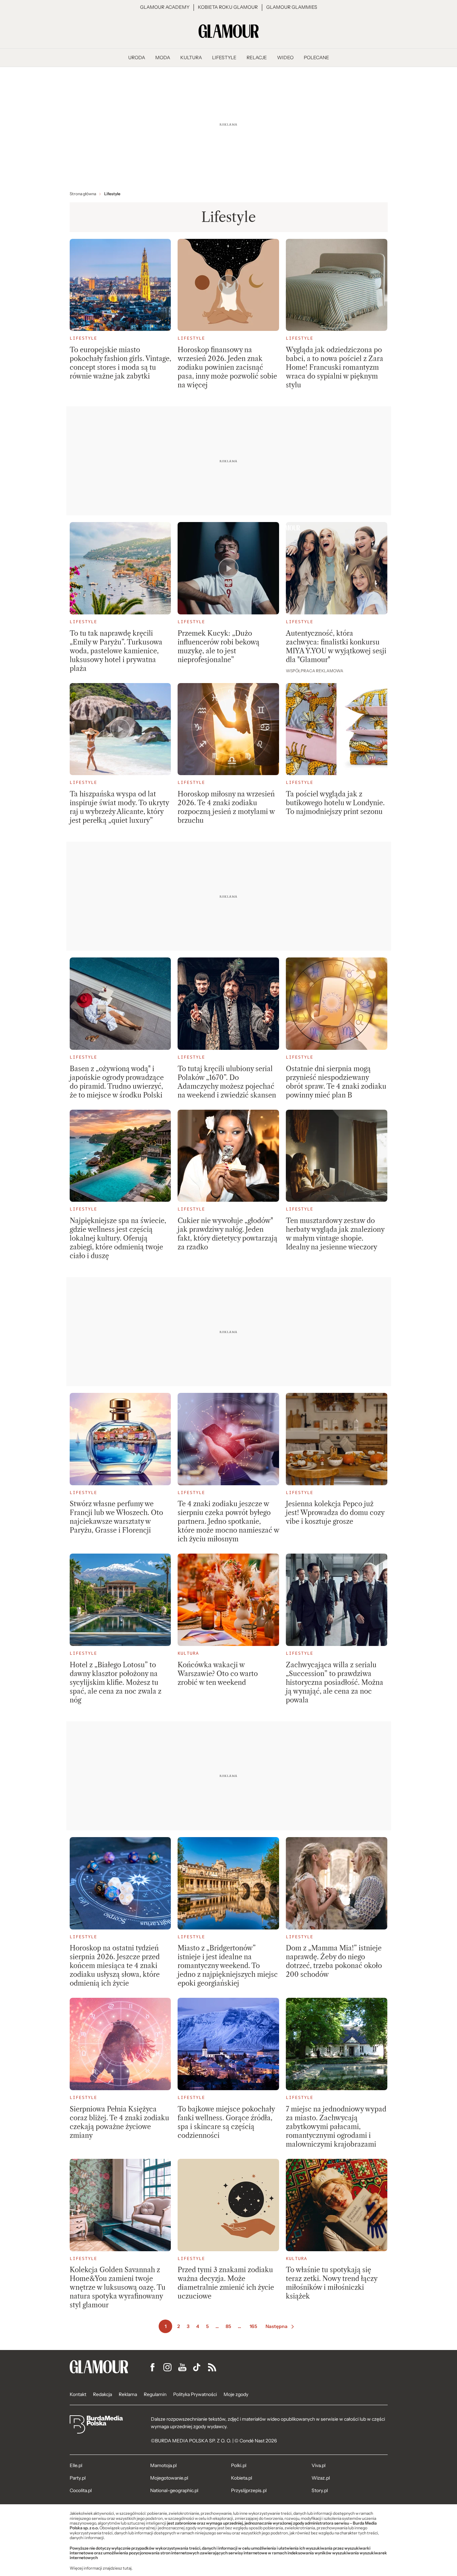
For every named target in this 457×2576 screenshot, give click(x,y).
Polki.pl (239, 2465)
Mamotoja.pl (163, 2465)
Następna (277, 2326)
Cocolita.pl (81, 2490)
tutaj (127, 2568)
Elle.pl (76, 2465)
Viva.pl (318, 2465)
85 (228, 2326)
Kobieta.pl (242, 2478)
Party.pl (78, 2478)
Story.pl (320, 2490)
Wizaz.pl (321, 2478)
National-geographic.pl (174, 2490)
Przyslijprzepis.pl (249, 2490)
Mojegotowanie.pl (169, 2478)
